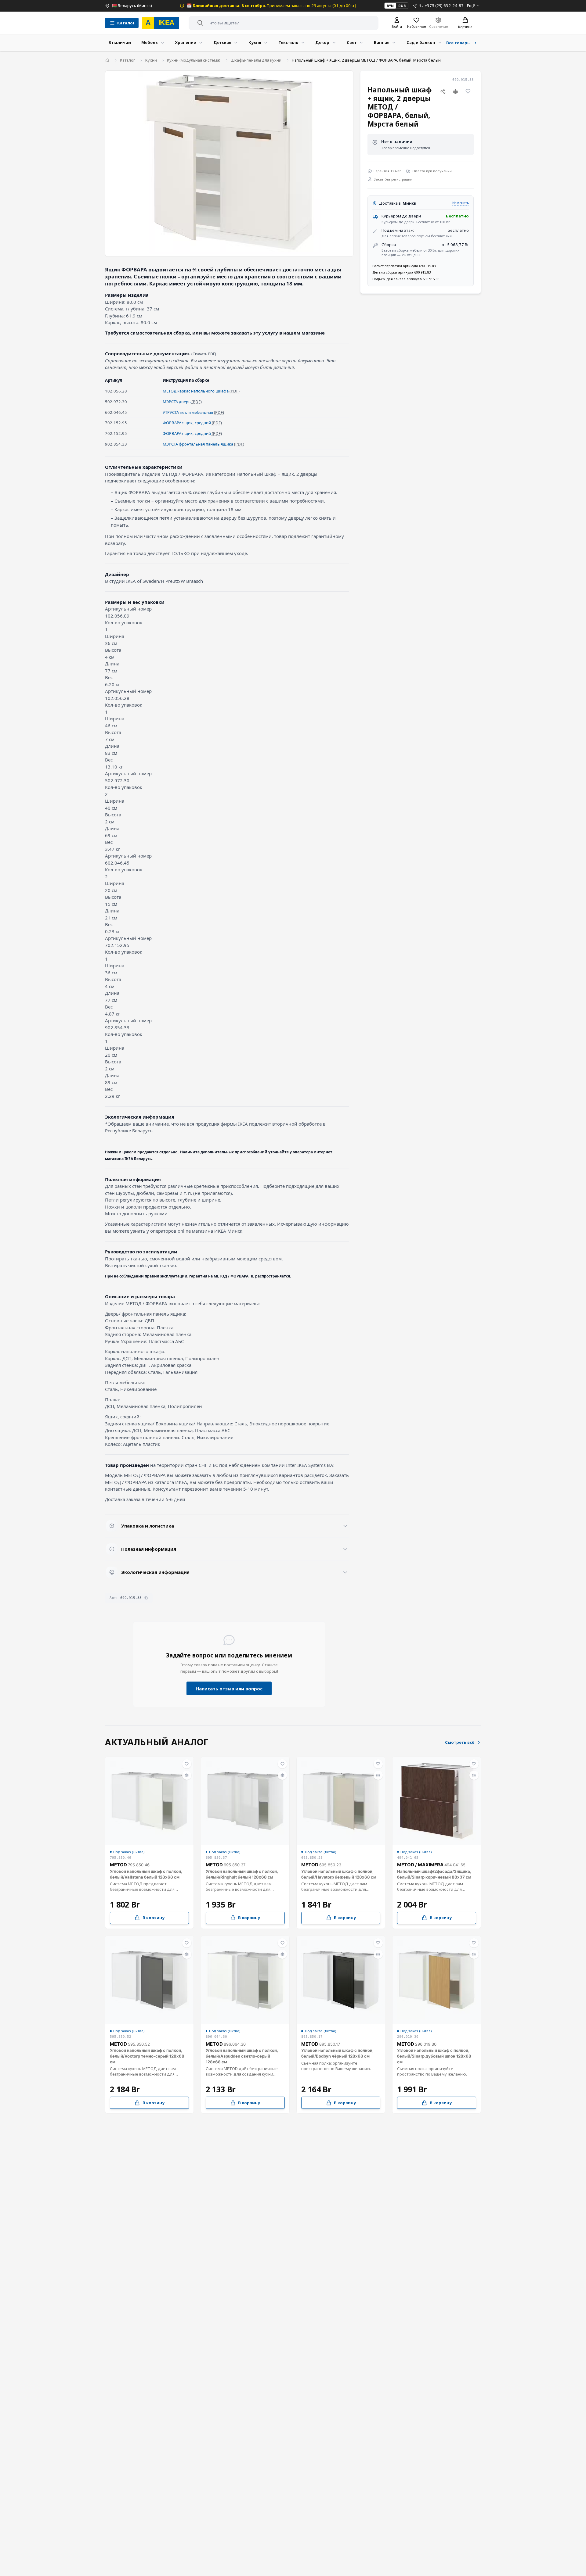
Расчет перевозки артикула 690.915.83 (404, 266)
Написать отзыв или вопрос (229, 1689)
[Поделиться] (443, 91)
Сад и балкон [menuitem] (421, 42)
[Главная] (107, 60)
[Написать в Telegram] (415, 6)
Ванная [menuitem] (382, 42)
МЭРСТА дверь (177, 402)
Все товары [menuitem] (458, 43)
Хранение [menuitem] (185, 42)
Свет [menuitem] (352, 42)
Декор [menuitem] (322, 42)
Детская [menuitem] (222, 42)
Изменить (461, 203)
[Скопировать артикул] (146, 1598)
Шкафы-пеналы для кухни (256, 60)
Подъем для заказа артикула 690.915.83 (406, 279)
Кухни (151, 60)
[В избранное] (468, 91)
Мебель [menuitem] (150, 42)
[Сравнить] (456, 91)
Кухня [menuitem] (255, 42)
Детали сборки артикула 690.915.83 (402, 272)
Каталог (127, 60)
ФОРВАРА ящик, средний (187, 423)
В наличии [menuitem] (120, 42)
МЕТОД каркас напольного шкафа (196, 391)
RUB (402, 6)
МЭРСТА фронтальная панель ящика (198, 444)
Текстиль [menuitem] (288, 42)
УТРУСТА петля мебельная (188, 412)
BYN (390, 6)
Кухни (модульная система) (194, 60)
